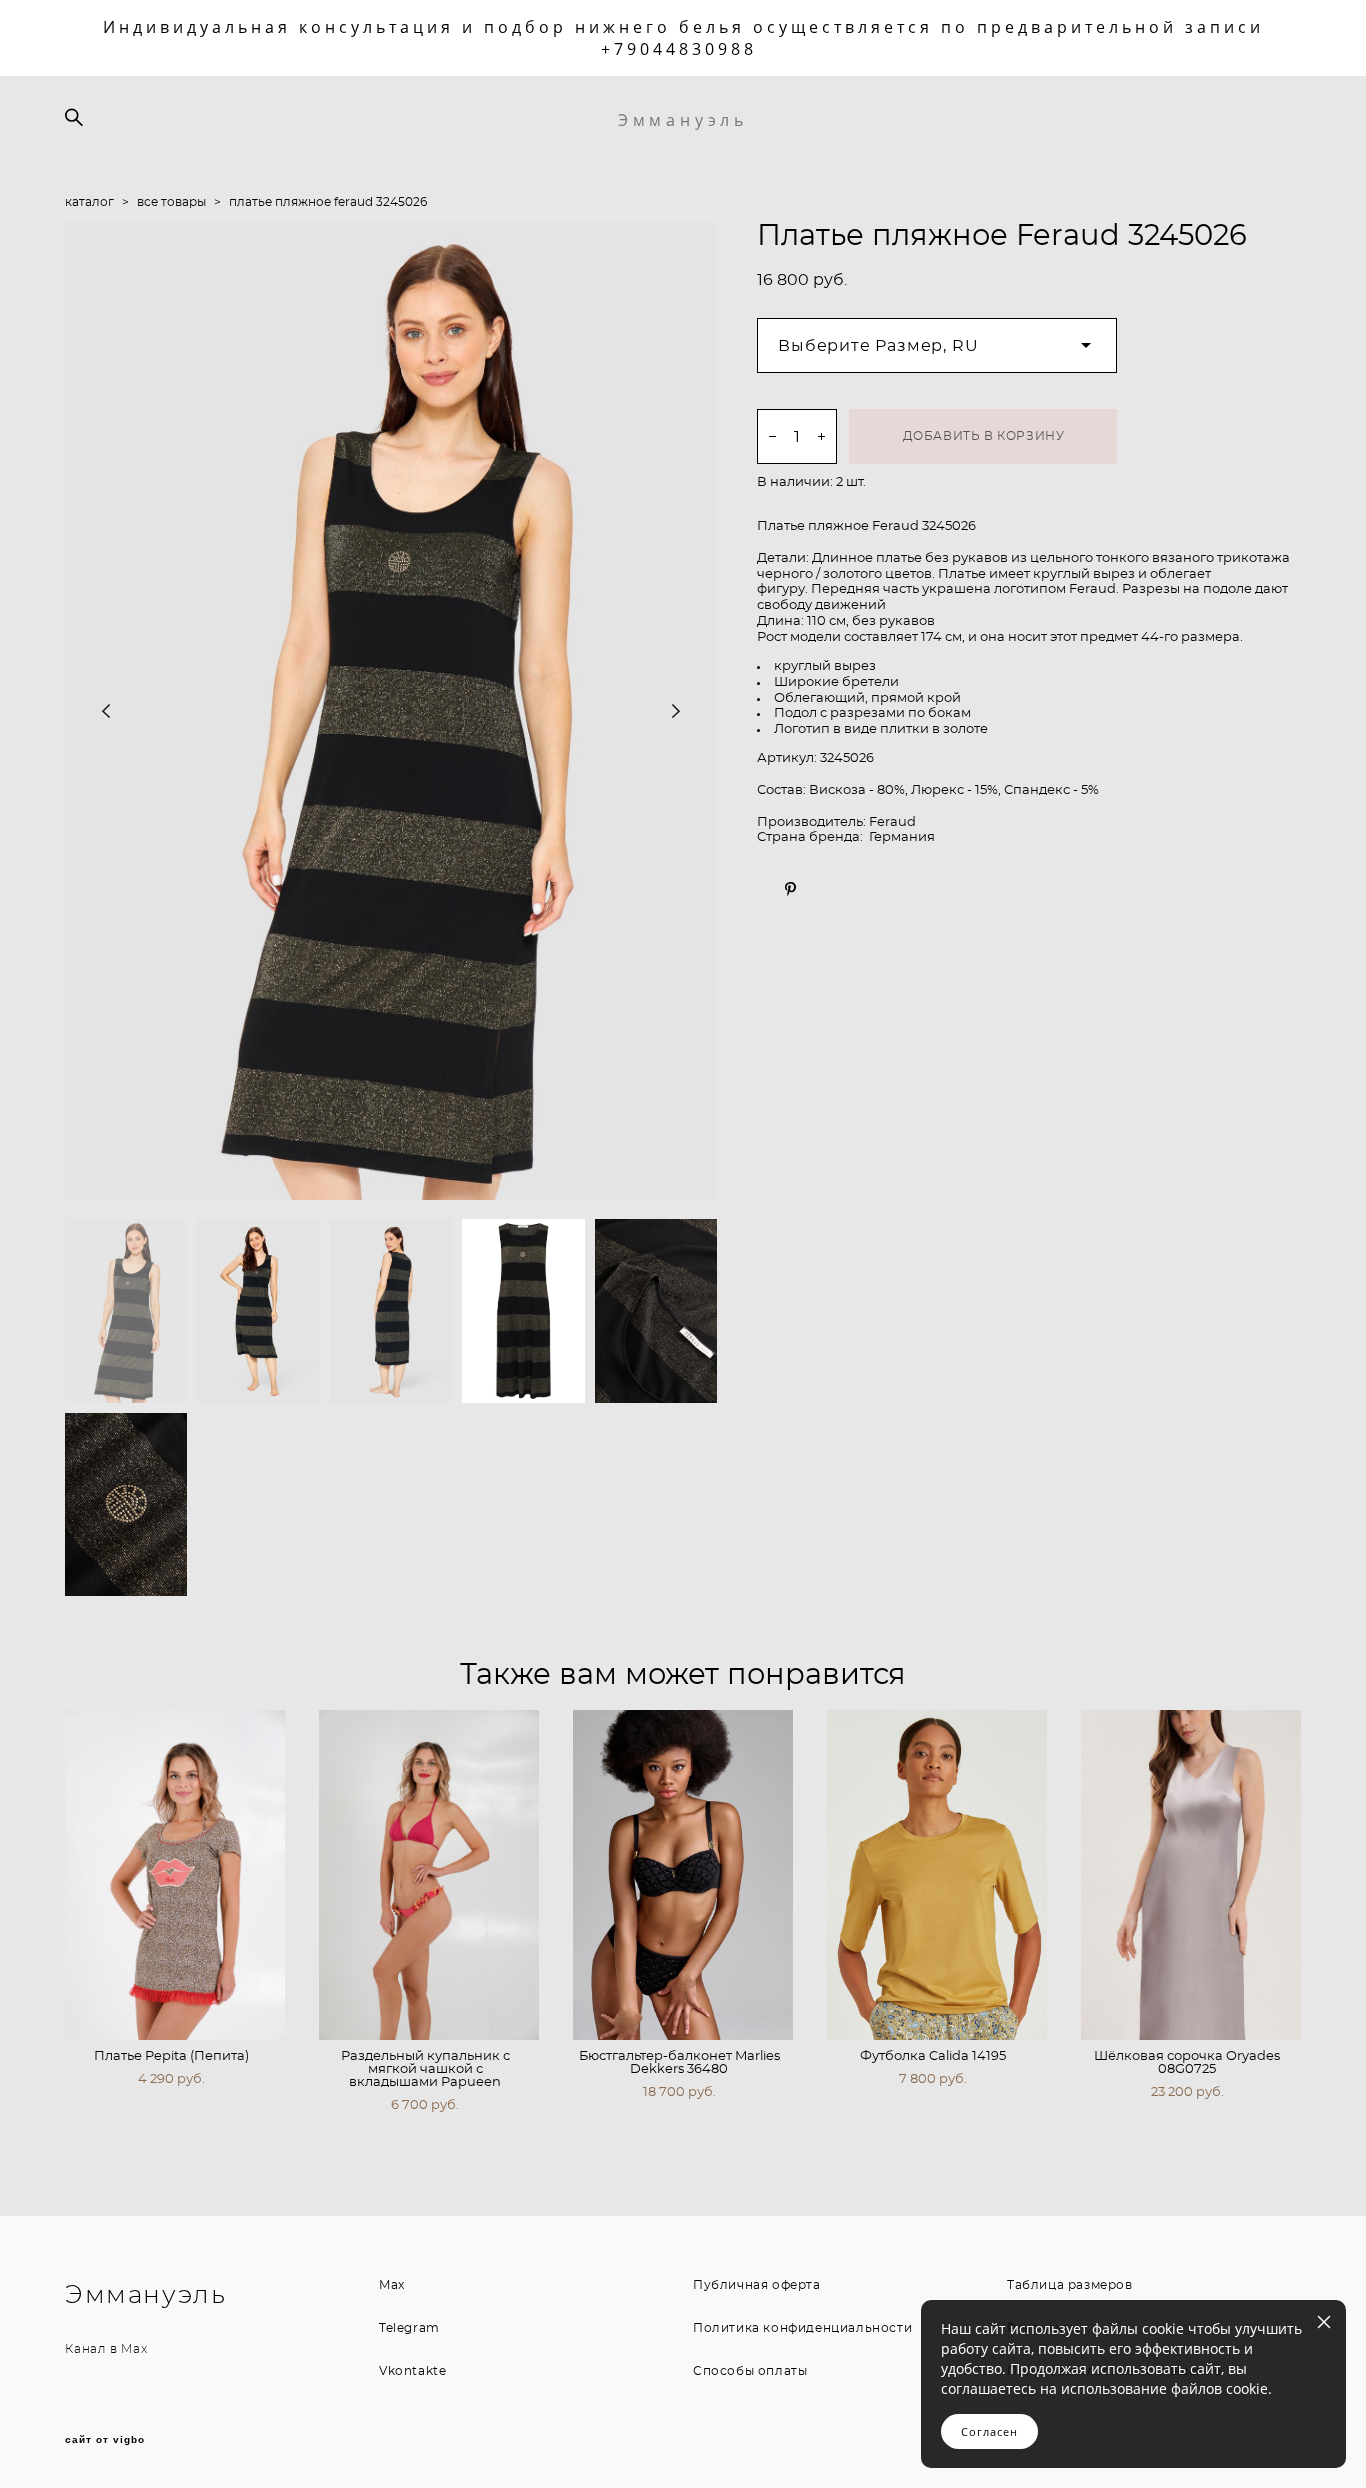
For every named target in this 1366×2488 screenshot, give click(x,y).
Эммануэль (683, 120)
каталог (89, 202)
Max (134, 2349)
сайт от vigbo (105, 2440)
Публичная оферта (757, 2285)
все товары (171, 202)
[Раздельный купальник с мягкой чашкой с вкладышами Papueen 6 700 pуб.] (429, 1875)
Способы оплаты (750, 2371)
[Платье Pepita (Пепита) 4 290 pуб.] (175, 1875)
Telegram (409, 2328)
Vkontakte (412, 2371)
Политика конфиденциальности (802, 2328)
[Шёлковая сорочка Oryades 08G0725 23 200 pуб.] (1191, 1875)
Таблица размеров (1070, 2285)
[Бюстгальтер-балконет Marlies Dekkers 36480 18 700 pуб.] (683, 1875)
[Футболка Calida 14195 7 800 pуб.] (937, 1875)
